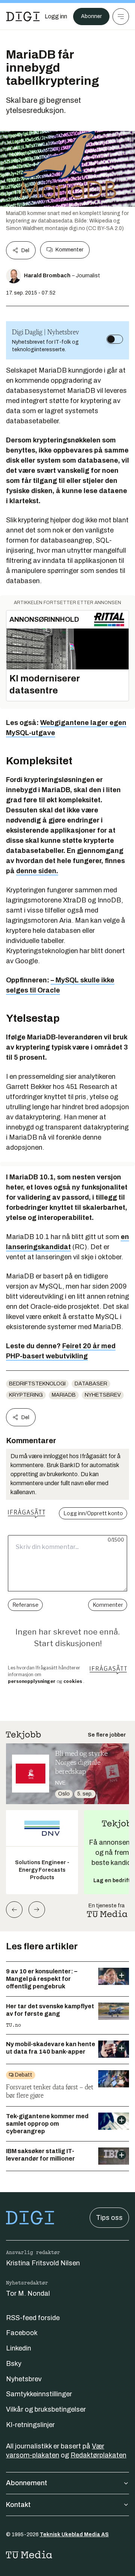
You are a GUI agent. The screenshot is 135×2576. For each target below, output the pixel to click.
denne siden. (37, 871)
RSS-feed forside (33, 2318)
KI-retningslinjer (30, 2425)
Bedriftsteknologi (37, 1384)
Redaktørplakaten (98, 2455)
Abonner (91, 16)
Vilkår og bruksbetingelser (46, 2409)
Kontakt (18, 2505)
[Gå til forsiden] (23, 17)
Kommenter (69, 250)
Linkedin (19, 2348)
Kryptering (26, 1395)
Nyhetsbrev (103, 1395)
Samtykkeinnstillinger (39, 2394)
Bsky (14, 2364)
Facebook (22, 2333)
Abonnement (27, 2483)
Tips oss (109, 2218)
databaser (91, 1384)
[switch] (115, 339)
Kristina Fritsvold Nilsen (43, 2263)
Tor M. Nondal (28, 2293)
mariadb (64, 1395)
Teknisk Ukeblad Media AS (74, 2535)
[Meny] (121, 17)
